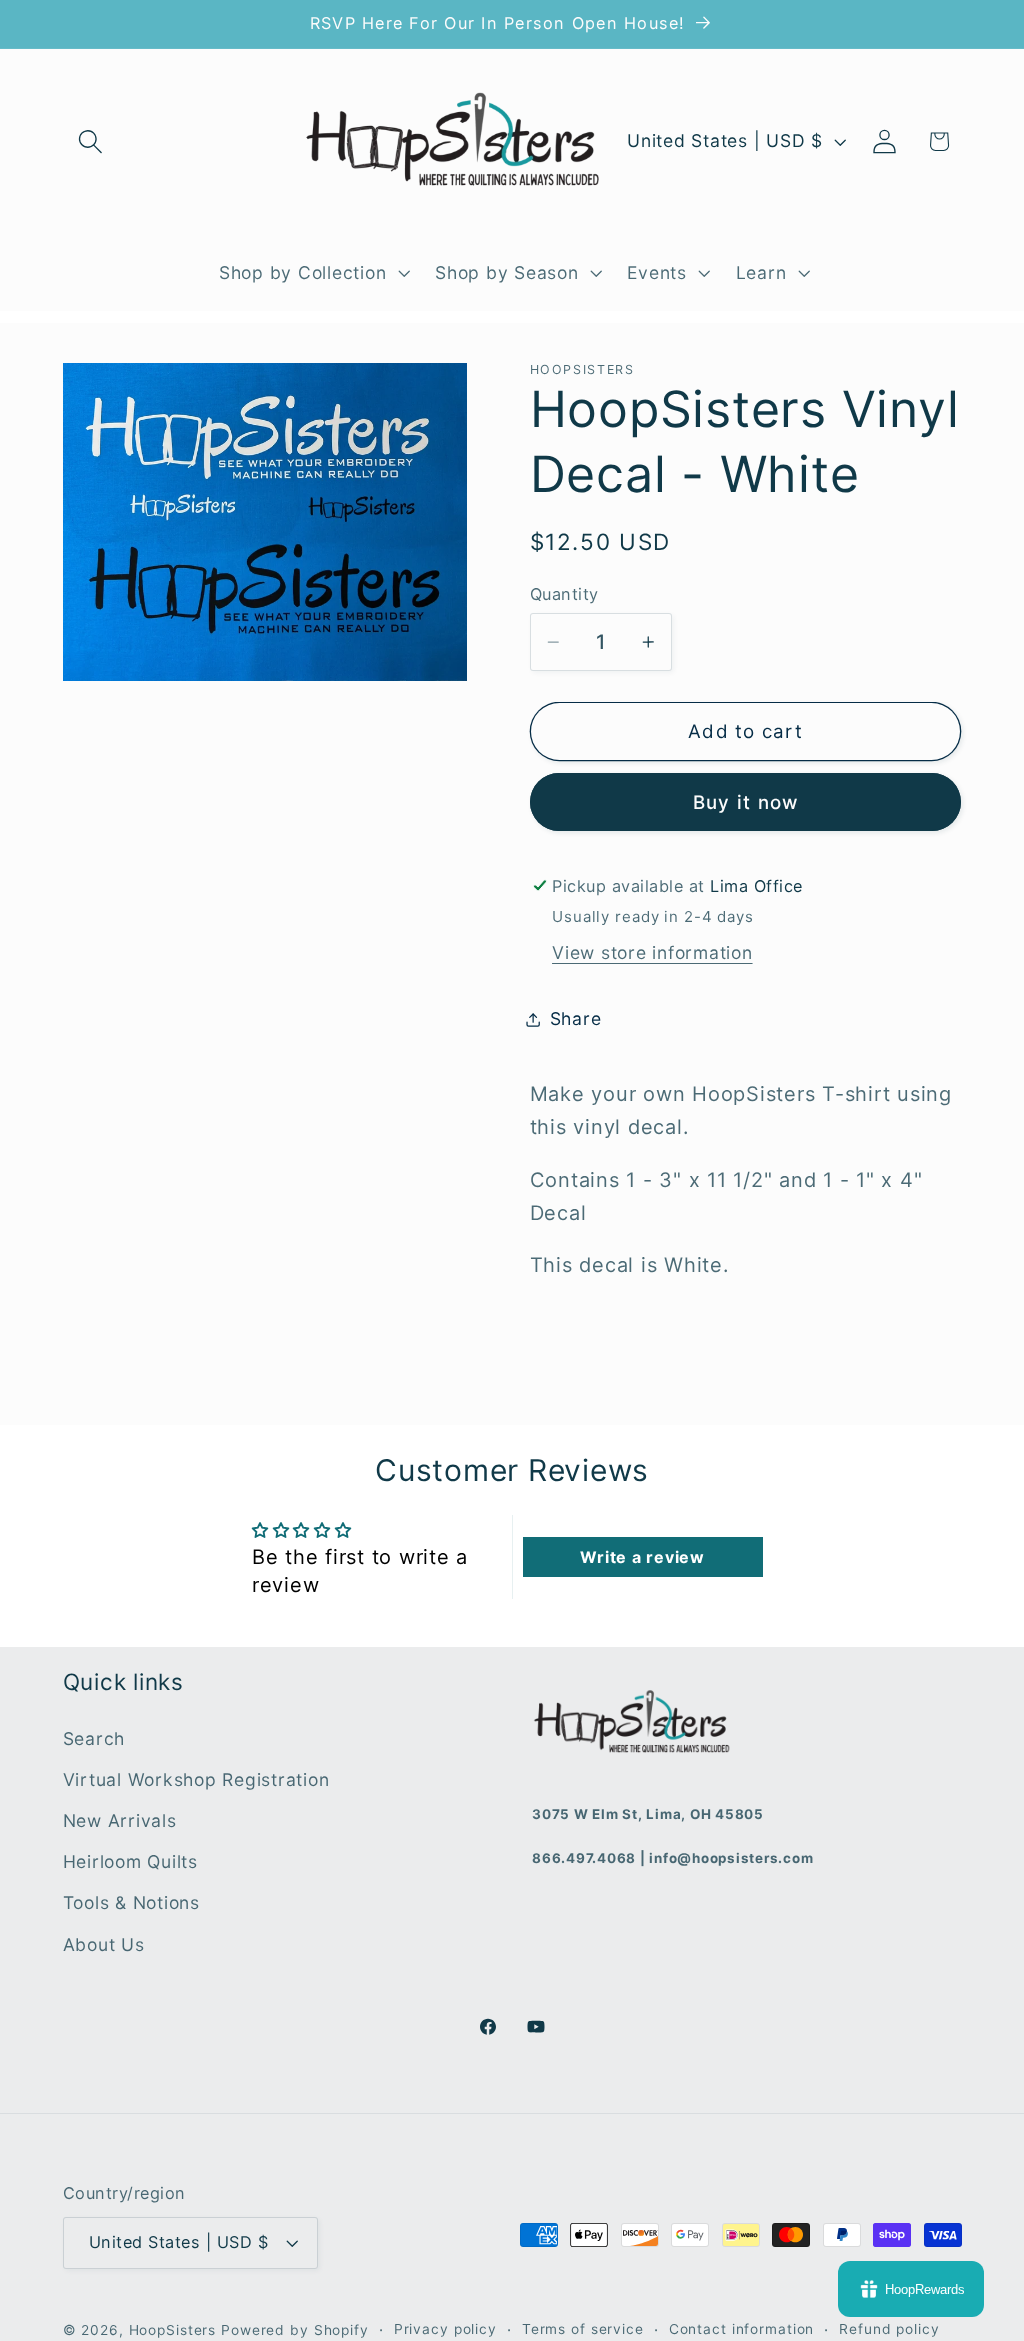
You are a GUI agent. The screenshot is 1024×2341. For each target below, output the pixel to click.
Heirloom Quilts (130, 1861)
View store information (652, 952)
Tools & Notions (131, 1902)
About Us (104, 1944)
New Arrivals (120, 1820)
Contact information (742, 2329)
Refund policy (889, 2329)
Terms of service (583, 2329)
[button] (90, 141)
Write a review (642, 1557)
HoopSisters (173, 2330)
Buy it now (746, 802)
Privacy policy (445, 2329)
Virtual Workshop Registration (196, 1779)
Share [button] (576, 1018)
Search (94, 1738)
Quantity (564, 594)
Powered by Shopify (295, 2330)
